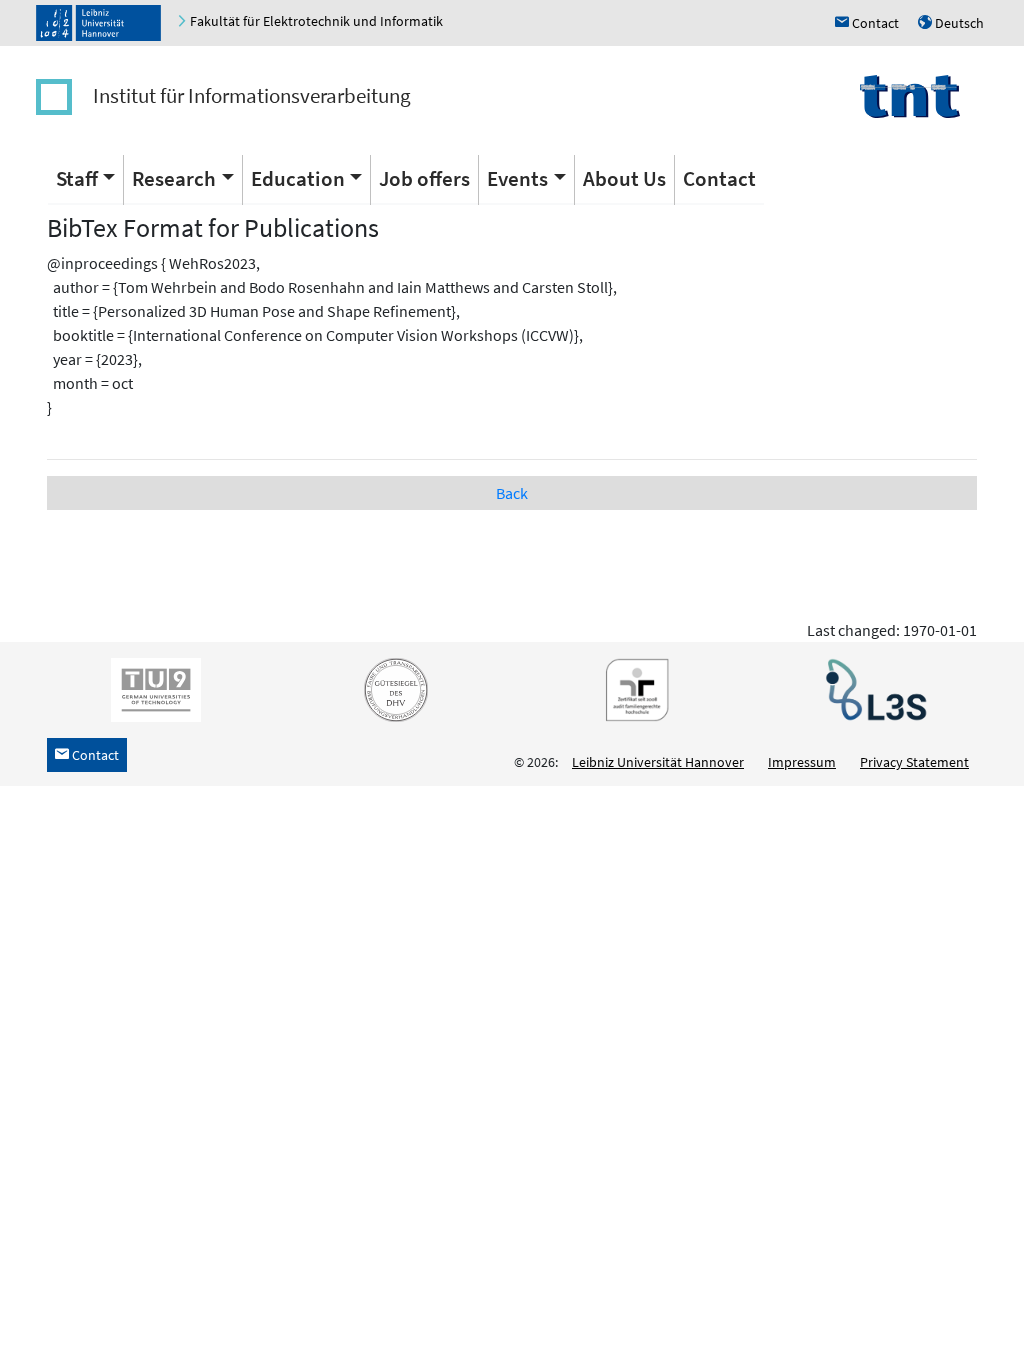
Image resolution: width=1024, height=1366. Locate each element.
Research (174, 178)
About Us (624, 178)
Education (298, 178)
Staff (77, 178)
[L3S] (872, 689)
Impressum (802, 762)
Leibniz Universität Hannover (658, 762)
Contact (719, 178)
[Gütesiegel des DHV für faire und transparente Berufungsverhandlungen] (392, 689)
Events (517, 178)
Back (512, 493)
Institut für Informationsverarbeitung (252, 95)
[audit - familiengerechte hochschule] (632, 689)
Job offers (424, 178)
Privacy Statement (914, 762)
